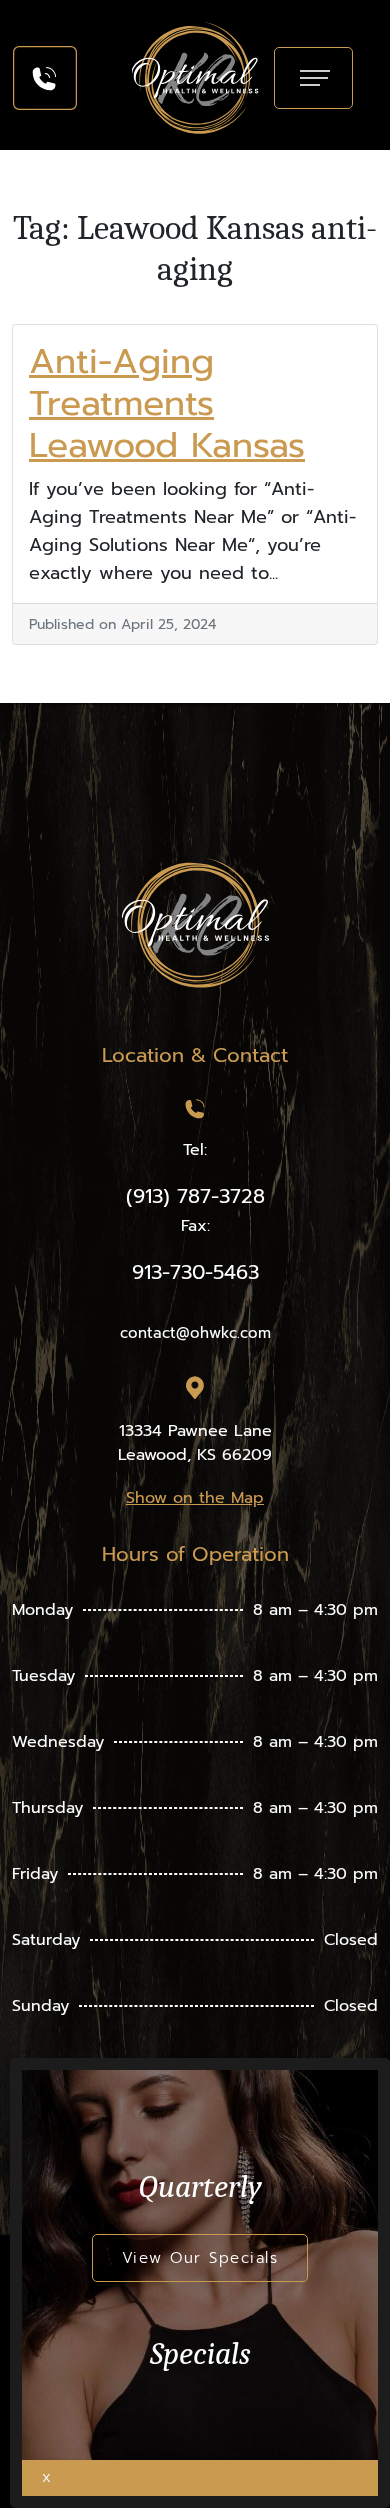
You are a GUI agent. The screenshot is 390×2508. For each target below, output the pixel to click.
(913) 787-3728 (195, 1196)
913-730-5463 (195, 1272)
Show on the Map (195, 1498)
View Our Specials (200, 2258)
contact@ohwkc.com (195, 1333)
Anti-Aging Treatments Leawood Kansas (167, 403)
